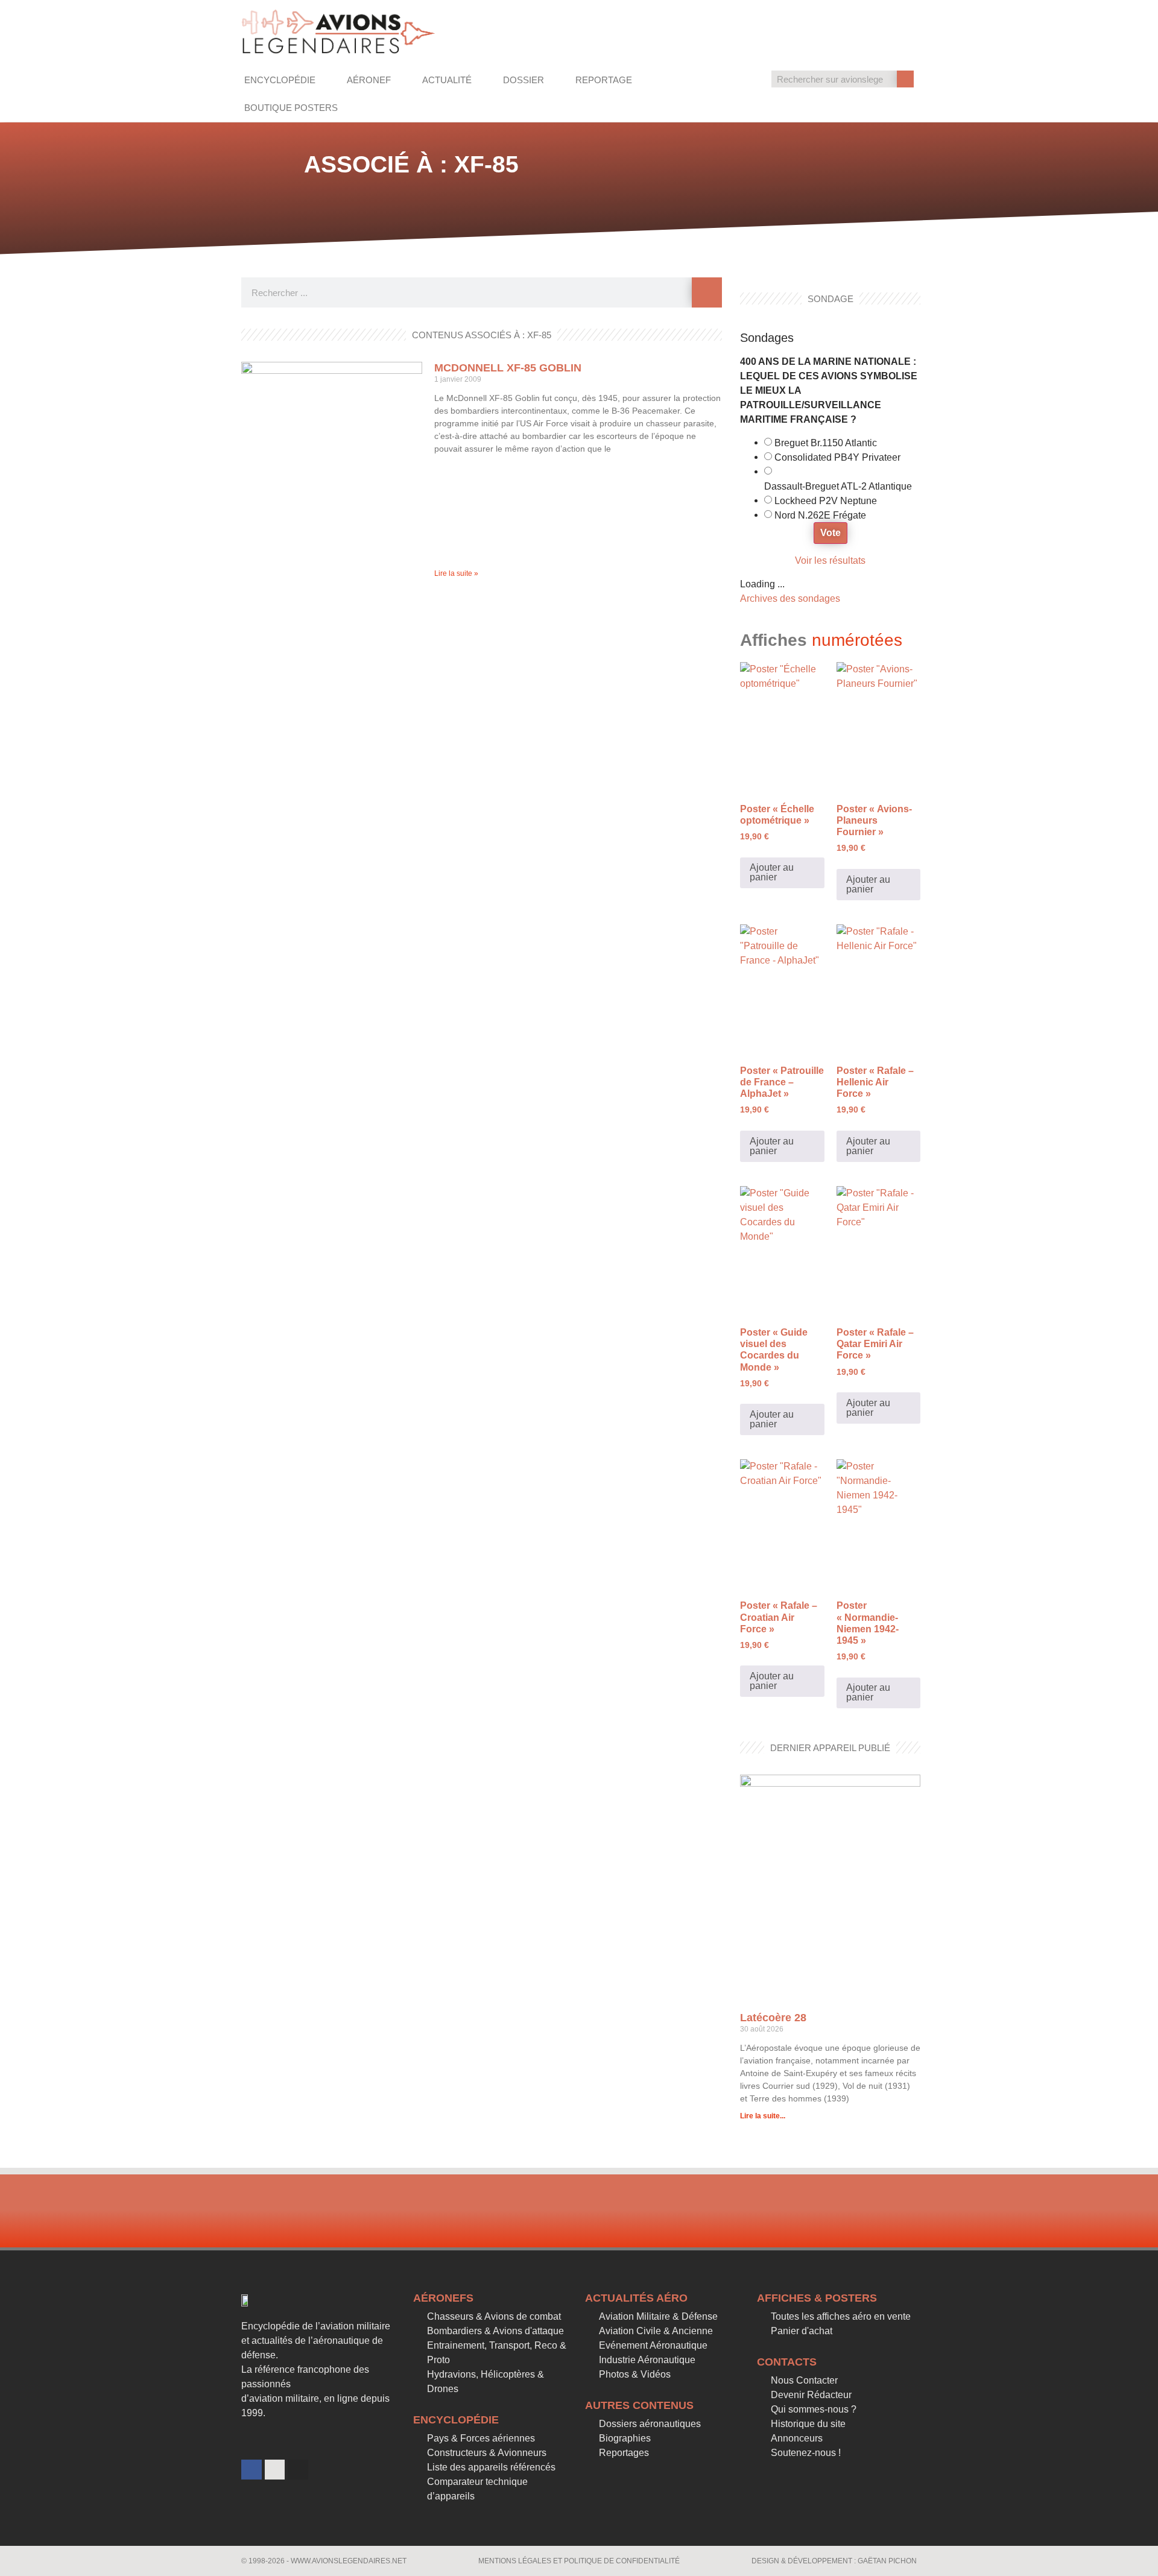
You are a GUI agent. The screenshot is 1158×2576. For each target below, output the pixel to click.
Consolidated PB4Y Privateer (837, 458)
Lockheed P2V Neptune (826, 501)
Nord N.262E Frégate (820, 516)
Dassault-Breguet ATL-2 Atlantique (838, 487)
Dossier (524, 80)
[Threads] (275, 2470)
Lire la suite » (456, 573)
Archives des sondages (790, 598)
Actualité (447, 80)
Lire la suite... (763, 2116)
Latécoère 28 (773, 2018)
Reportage (604, 80)
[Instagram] (298, 2470)
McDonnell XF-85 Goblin (508, 368)
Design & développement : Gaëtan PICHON (834, 2561)
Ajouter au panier (772, 872)
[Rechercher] (905, 79)
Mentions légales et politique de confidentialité (579, 2561)
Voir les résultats (830, 560)
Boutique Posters (291, 108)
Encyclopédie (280, 80)
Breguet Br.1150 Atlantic (826, 443)
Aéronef (369, 80)
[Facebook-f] (252, 2470)
